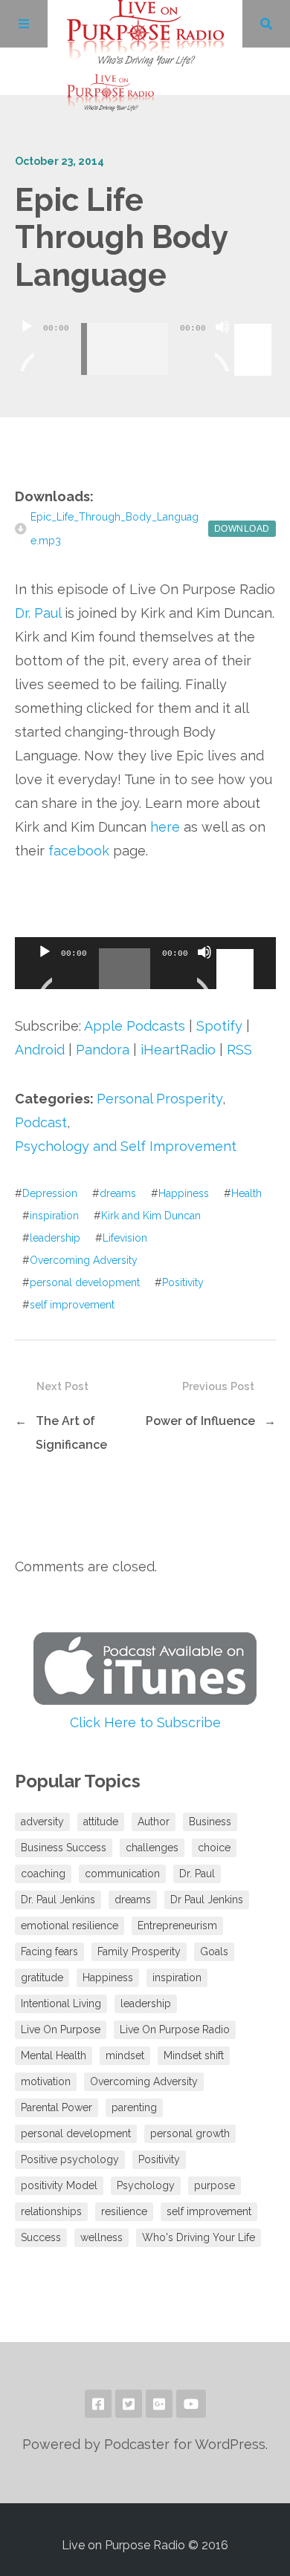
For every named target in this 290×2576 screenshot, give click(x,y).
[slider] (255, 325)
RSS (239, 1050)
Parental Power (57, 2107)
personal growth (190, 2133)
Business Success (64, 1848)
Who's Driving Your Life (199, 2237)
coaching (43, 1874)
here (165, 827)
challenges (152, 1848)
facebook (79, 851)
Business (210, 1822)
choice (214, 1848)
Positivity (183, 1282)
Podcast (41, 1122)
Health (246, 1193)
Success (41, 2237)
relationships (51, 2211)
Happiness (184, 1193)
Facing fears (49, 1951)
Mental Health (54, 2055)
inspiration (54, 1216)
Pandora (103, 1050)
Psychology (146, 2185)
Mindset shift (194, 2055)
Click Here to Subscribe (145, 1722)
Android (40, 1050)
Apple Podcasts (135, 1026)
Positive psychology (70, 2159)
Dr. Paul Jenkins (58, 1900)
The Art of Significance (71, 1433)
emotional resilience (70, 1926)
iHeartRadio (178, 1050)
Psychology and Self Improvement (126, 1146)
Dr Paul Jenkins (207, 1900)
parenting (134, 2107)
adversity (42, 1822)
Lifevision (125, 1238)
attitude (101, 1822)
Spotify (219, 1026)
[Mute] (222, 345)
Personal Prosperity (159, 1099)
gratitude (42, 1977)
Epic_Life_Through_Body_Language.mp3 (115, 529)
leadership (55, 1238)
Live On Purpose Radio (175, 2029)
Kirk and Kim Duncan (151, 1216)
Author (154, 1822)
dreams (118, 1193)
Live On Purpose (61, 2029)
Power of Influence (200, 1421)
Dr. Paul (38, 613)
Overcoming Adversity (84, 1260)
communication (122, 1874)
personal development (85, 1282)
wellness (101, 2237)
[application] (145, 338)
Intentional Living (61, 2003)
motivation (46, 2081)
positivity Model (59, 2185)
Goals (214, 1951)
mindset (125, 2055)
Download (242, 529)
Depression (50, 1193)
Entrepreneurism (177, 1926)
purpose (215, 2185)
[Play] (27, 345)
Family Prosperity (139, 1951)
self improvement (72, 1305)
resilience (124, 2211)
